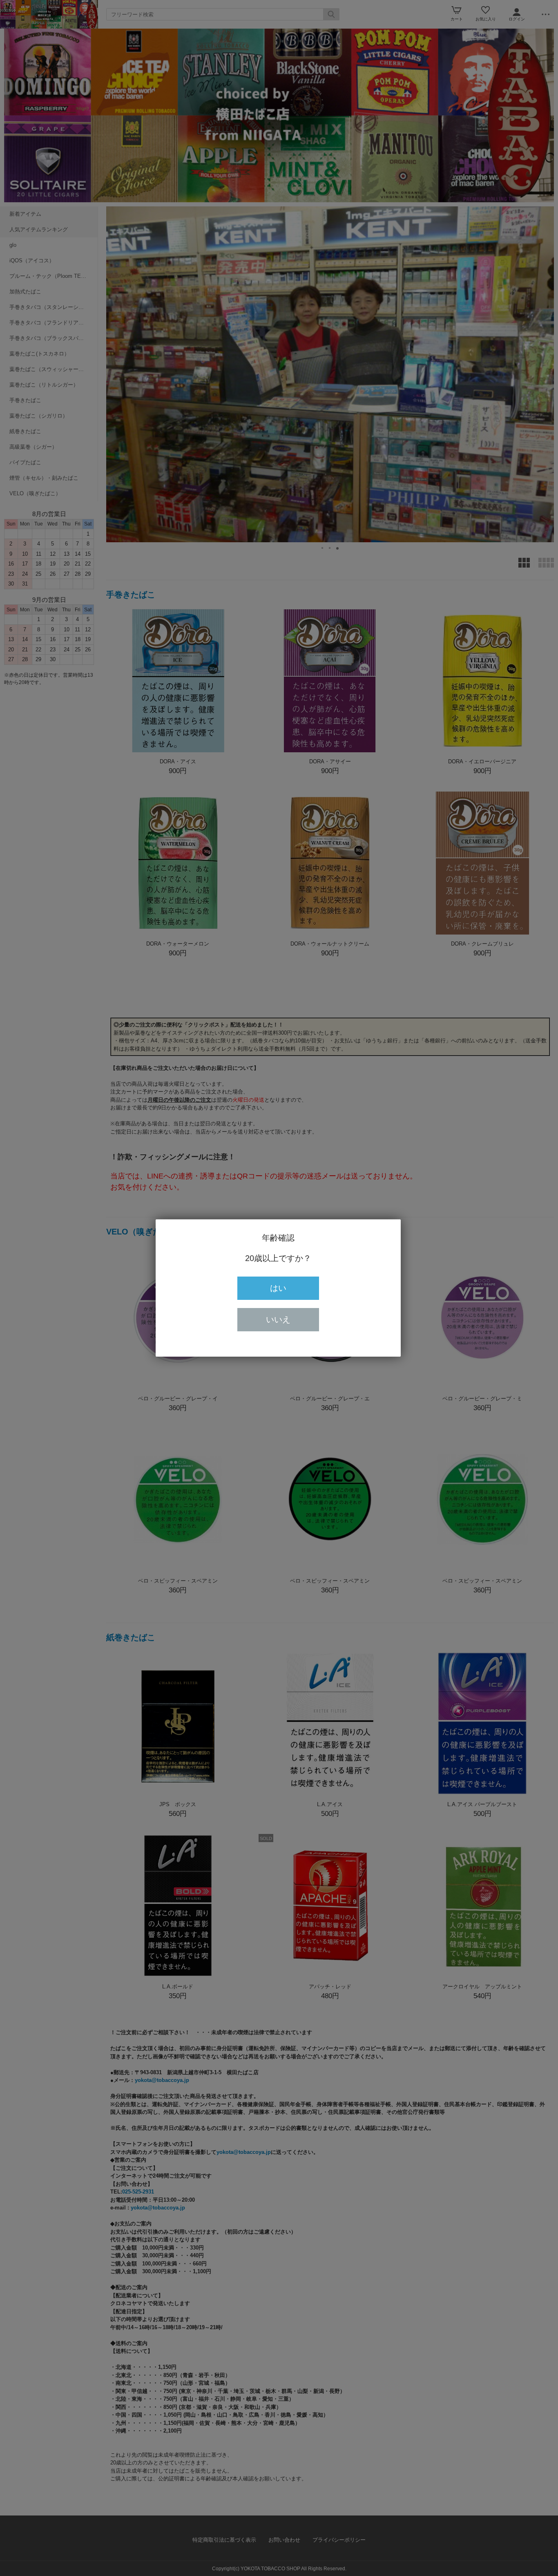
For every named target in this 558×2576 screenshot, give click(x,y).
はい (278, 1288)
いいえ (278, 1319)
